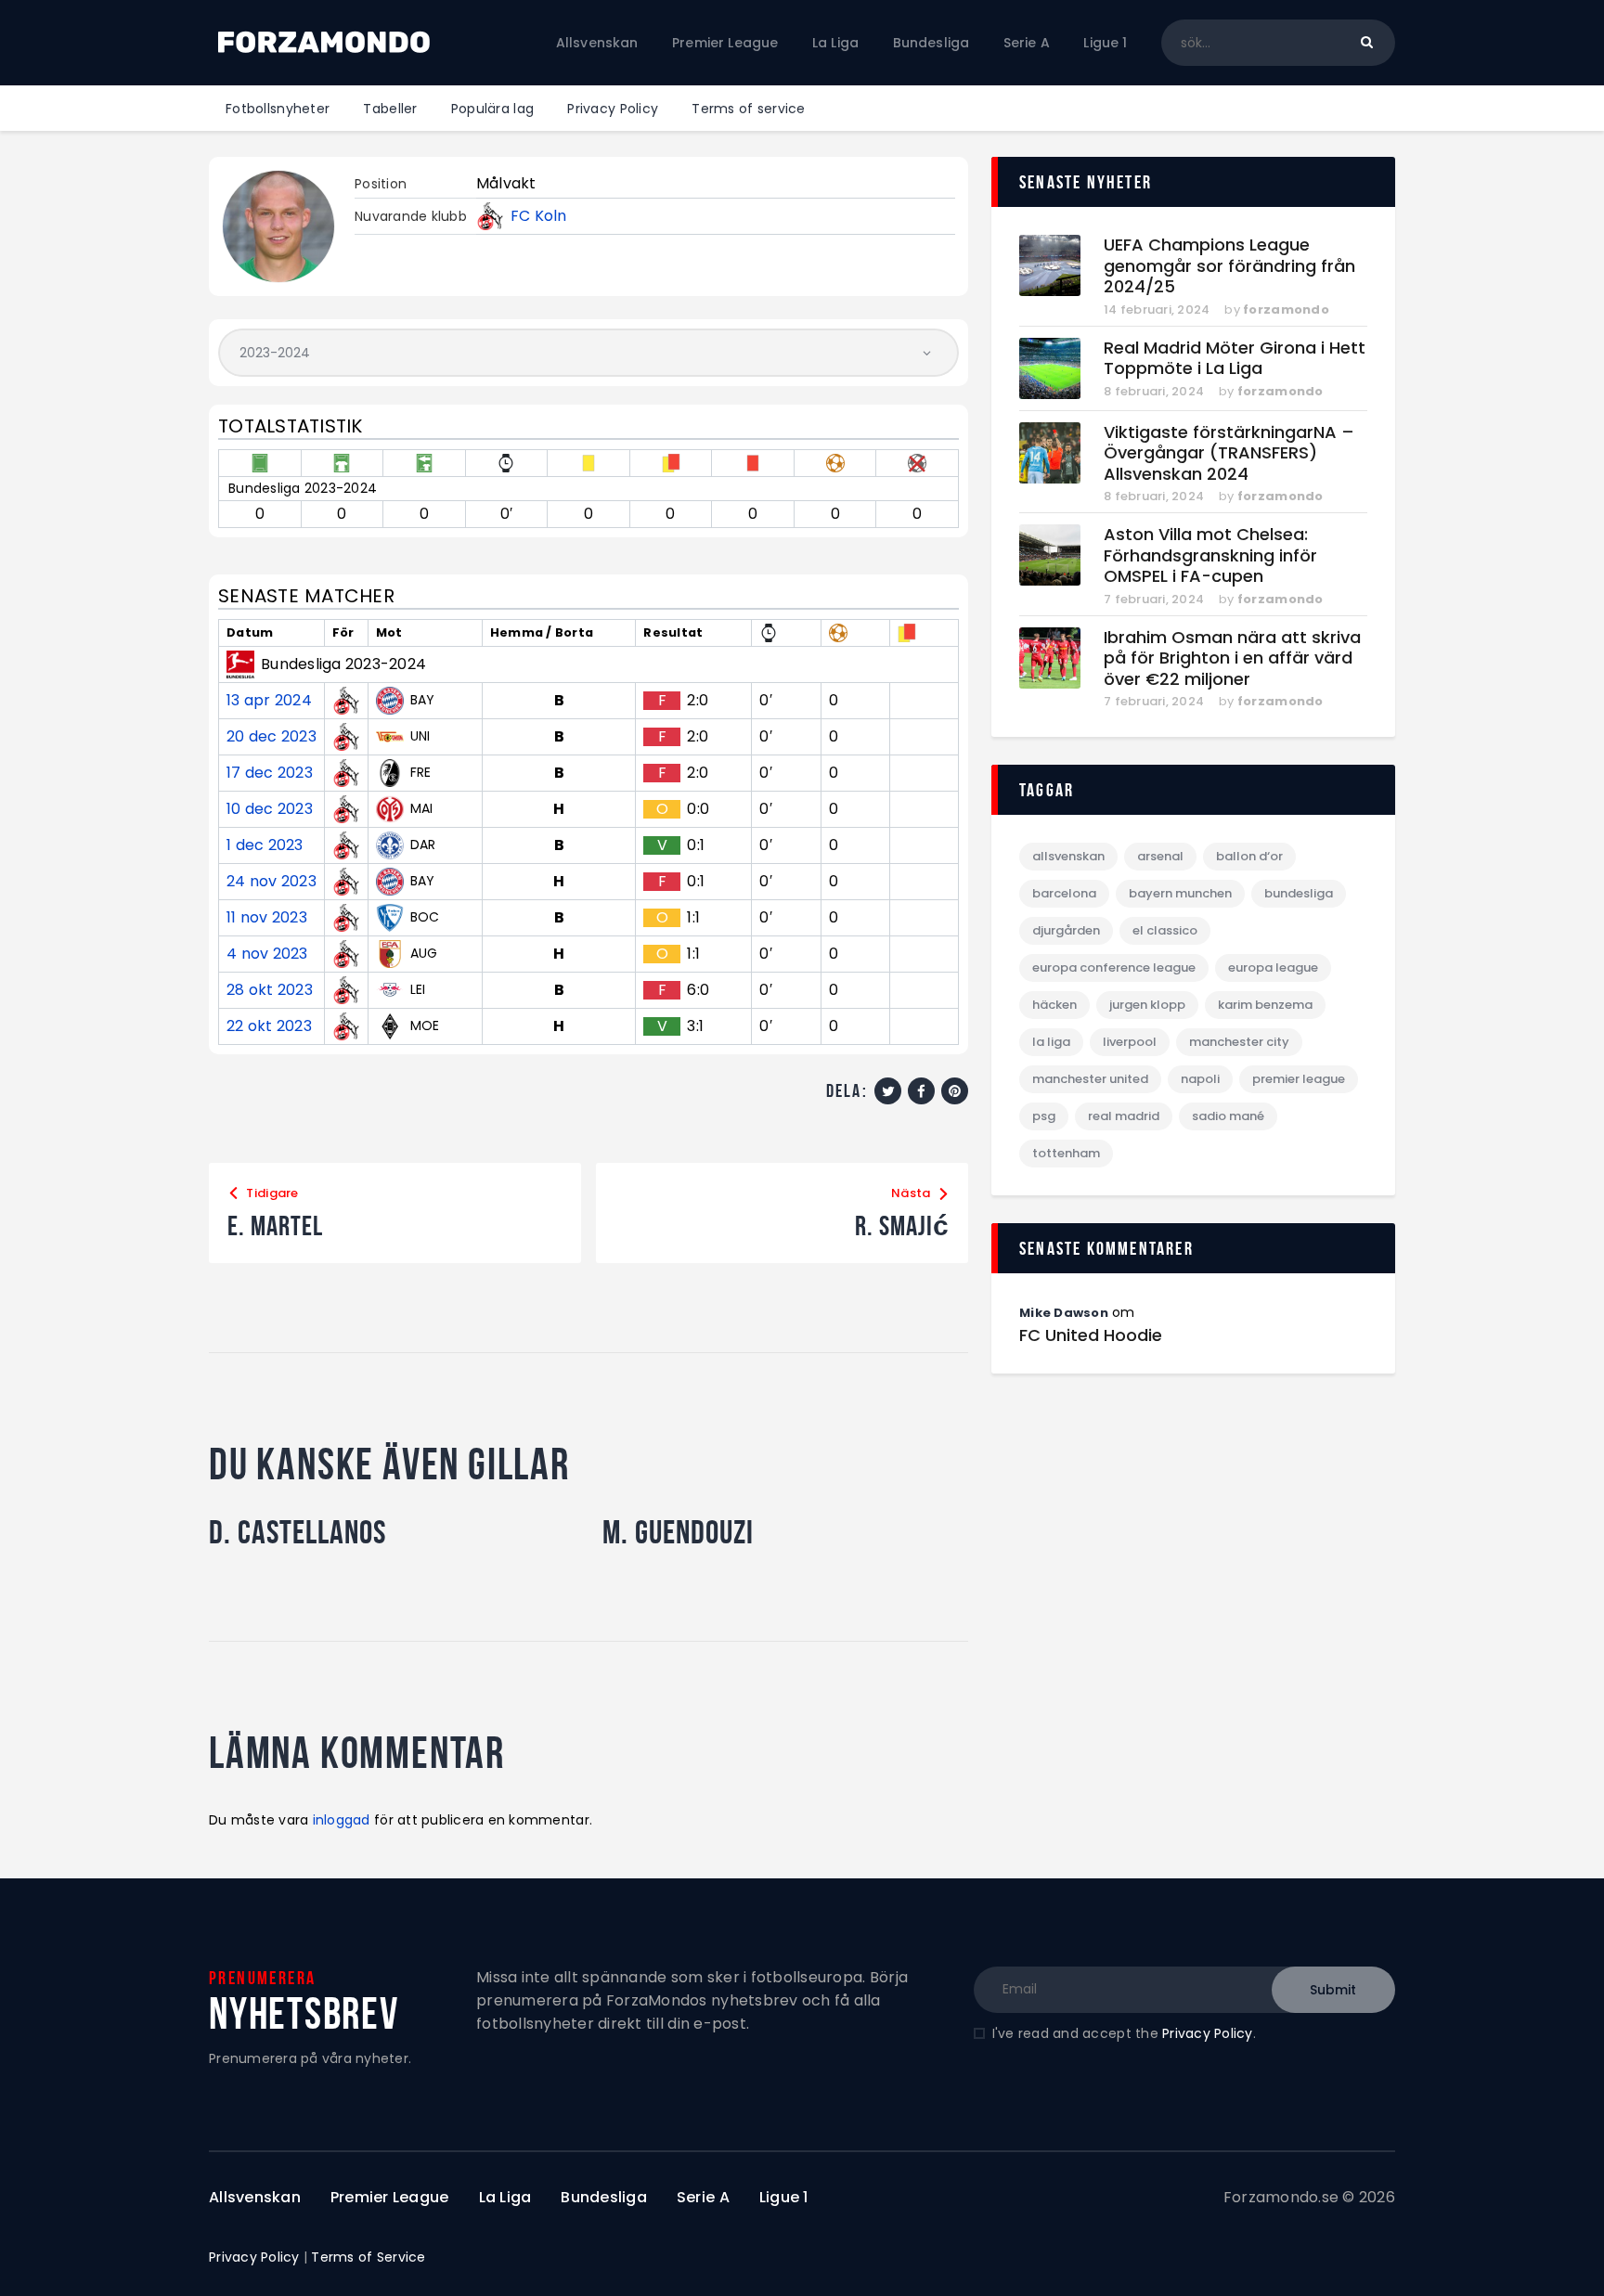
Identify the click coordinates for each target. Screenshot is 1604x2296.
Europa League (1273, 967)
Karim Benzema (1265, 1005)
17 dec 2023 (270, 773)
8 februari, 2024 (1154, 391)
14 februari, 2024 (1157, 310)
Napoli (1200, 1079)
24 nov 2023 (272, 882)
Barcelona (1064, 893)
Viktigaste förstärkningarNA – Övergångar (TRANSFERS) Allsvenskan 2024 (1229, 454)
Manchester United (1090, 1079)
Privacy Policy (1208, 2033)
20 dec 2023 (272, 737)
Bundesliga (1299, 893)
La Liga (1051, 1042)
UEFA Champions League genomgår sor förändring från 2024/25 (1229, 266)
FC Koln (539, 216)
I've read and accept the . (1124, 2033)
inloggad (342, 1820)
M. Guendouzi (678, 1532)
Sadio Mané (1228, 1116)
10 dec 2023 (270, 809)
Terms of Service (368, 2257)
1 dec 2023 (265, 845)
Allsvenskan (1068, 856)
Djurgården (1066, 930)
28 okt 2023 (270, 990)
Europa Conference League (1114, 967)
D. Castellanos (298, 1532)
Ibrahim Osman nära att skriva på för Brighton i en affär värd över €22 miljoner (1232, 659)
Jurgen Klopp (1147, 1005)
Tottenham (1066, 1153)
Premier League (1299, 1079)
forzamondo (1286, 310)
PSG (1044, 1116)
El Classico (1165, 930)
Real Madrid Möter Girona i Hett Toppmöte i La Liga (1235, 359)
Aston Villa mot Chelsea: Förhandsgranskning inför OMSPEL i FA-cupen (1210, 556)
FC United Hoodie (1091, 1335)
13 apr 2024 (269, 701)
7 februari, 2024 (1154, 599)
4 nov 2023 (267, 954)
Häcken (1054, 1005)
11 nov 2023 (267, 918)
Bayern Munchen (1180, 893)
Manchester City (1239, 1042)
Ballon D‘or (1249, 856)
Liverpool (1130, 1042)
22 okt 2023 (269, 1026)
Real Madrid (1124, 1116)
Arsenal (1160, 856)
